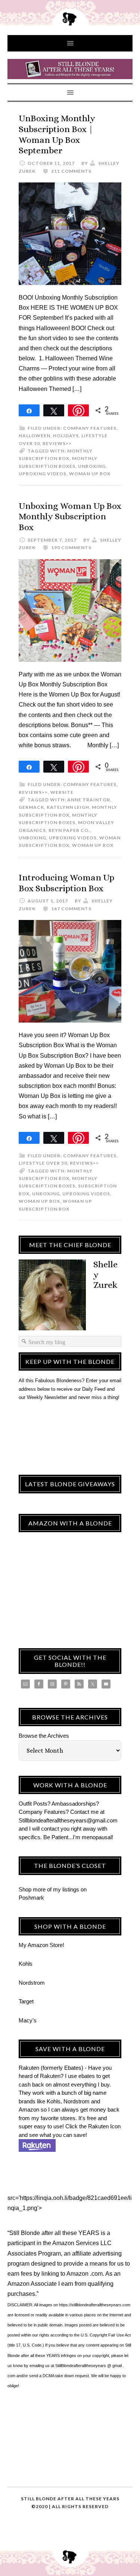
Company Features (90, 428)
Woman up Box (90, 474)
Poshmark (31, 1898)
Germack (31, 807)
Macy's (28, 2020)
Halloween (35, 436)
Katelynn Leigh (68, 807)
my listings (66, 1889)
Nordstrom (32, 1983)
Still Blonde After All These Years (70, 70)
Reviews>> (57, 443)
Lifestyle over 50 (43, 1163)
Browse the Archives (44, 1736)
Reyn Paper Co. (69, 830)
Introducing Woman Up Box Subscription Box (66, 883)
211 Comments (71, 171)
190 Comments (71, 547)
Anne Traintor (89, 800)
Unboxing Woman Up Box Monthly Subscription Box (70, 517)
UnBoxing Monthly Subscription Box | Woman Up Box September (57, 134)
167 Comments (71, 909)
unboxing (92, 466)
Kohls (26, 1964)
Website (62, 792)
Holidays (66, 436)
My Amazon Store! (41, 1945)
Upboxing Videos (43, 474)
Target (26, 2001)
